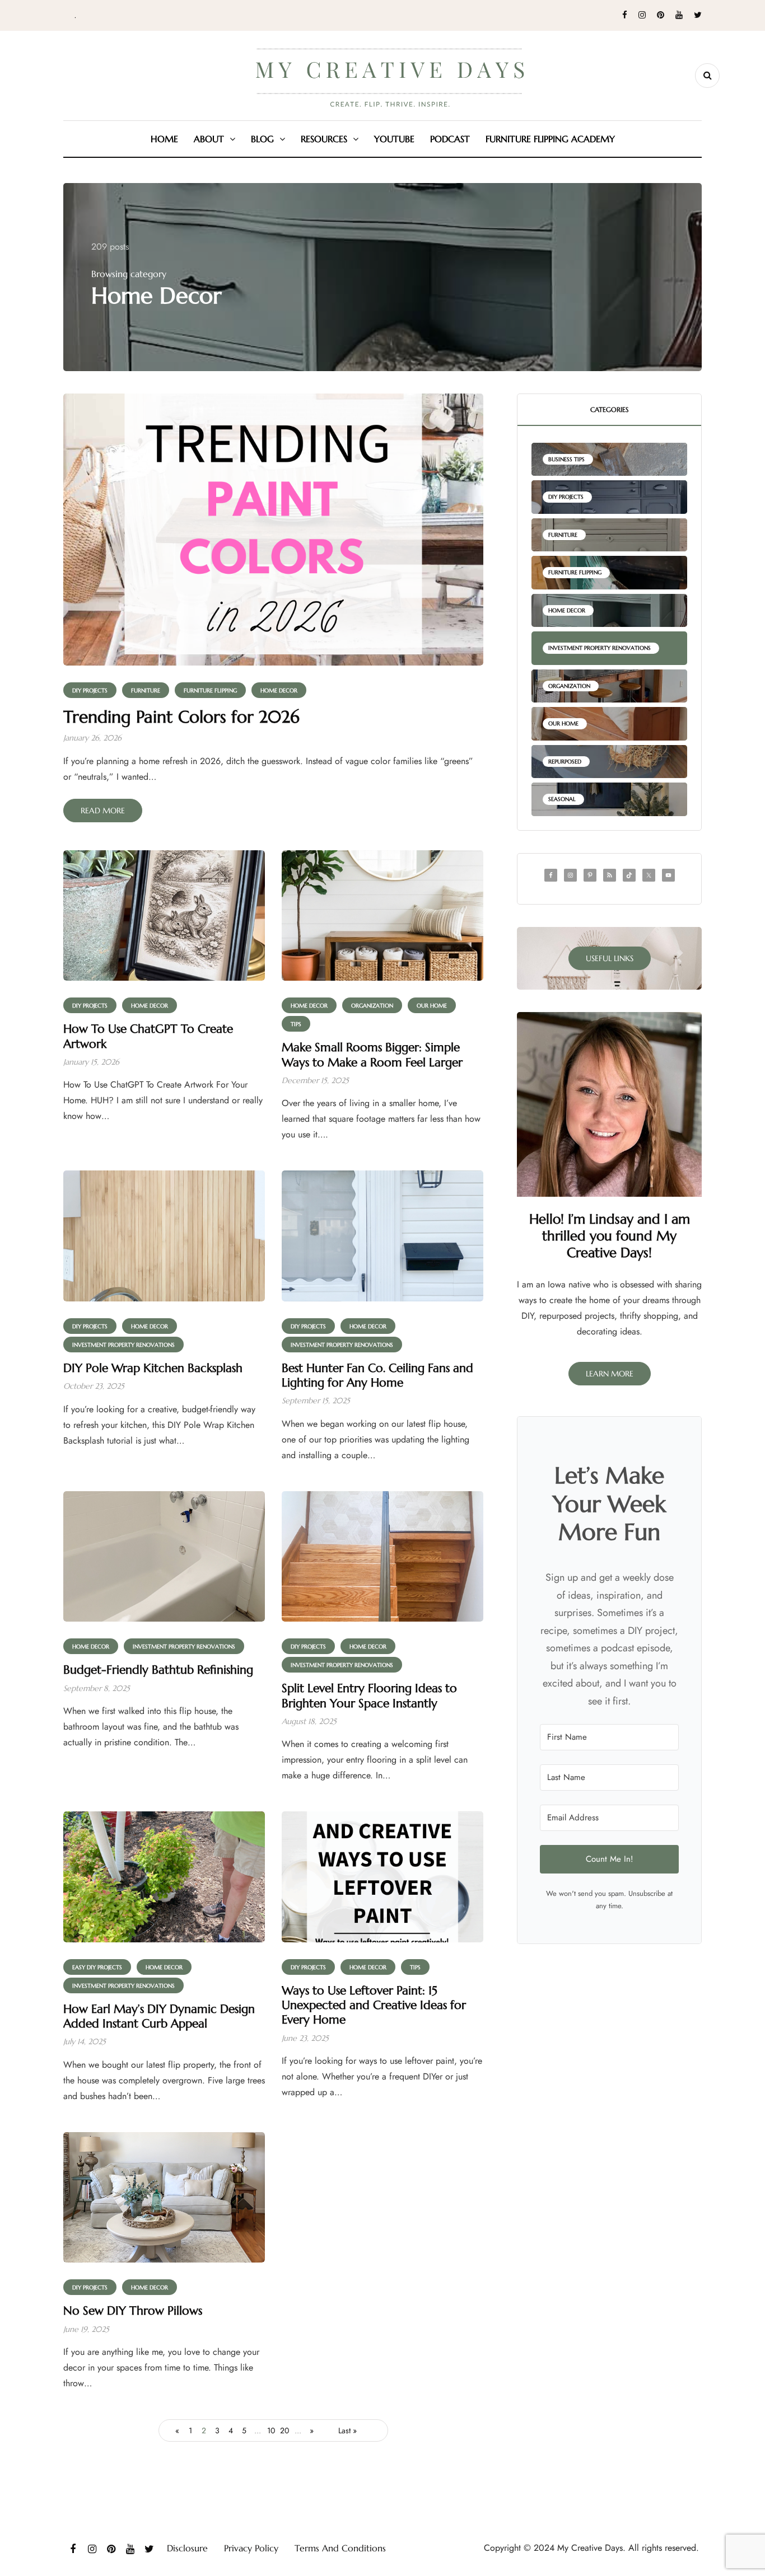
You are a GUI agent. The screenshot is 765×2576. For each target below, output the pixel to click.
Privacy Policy (251, 2548)
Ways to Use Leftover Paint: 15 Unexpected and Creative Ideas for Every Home (374, 2005)
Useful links (610, 958)
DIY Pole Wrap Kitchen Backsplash (153, 1368)
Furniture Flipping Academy (550, 139)
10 (271, 2430)
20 (284, 2430)
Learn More (610, 1374)
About (209, 139)
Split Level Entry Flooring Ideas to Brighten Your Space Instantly (369, 1696)
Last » (347, 2430)
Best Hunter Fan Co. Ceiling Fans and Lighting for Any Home (377, 1375)
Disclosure (187, 2548)
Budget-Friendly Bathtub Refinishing (158, 1670)
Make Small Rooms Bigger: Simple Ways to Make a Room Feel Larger (372, 1055)
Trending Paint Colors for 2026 (181, 717)
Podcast (450, 139)
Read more (103, 811)
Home (164, 139)
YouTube (394, 139)
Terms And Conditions (340, 2548)
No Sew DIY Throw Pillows (133, 2311)
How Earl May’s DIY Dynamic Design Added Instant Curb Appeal (159, 2016)
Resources (324, 139)
